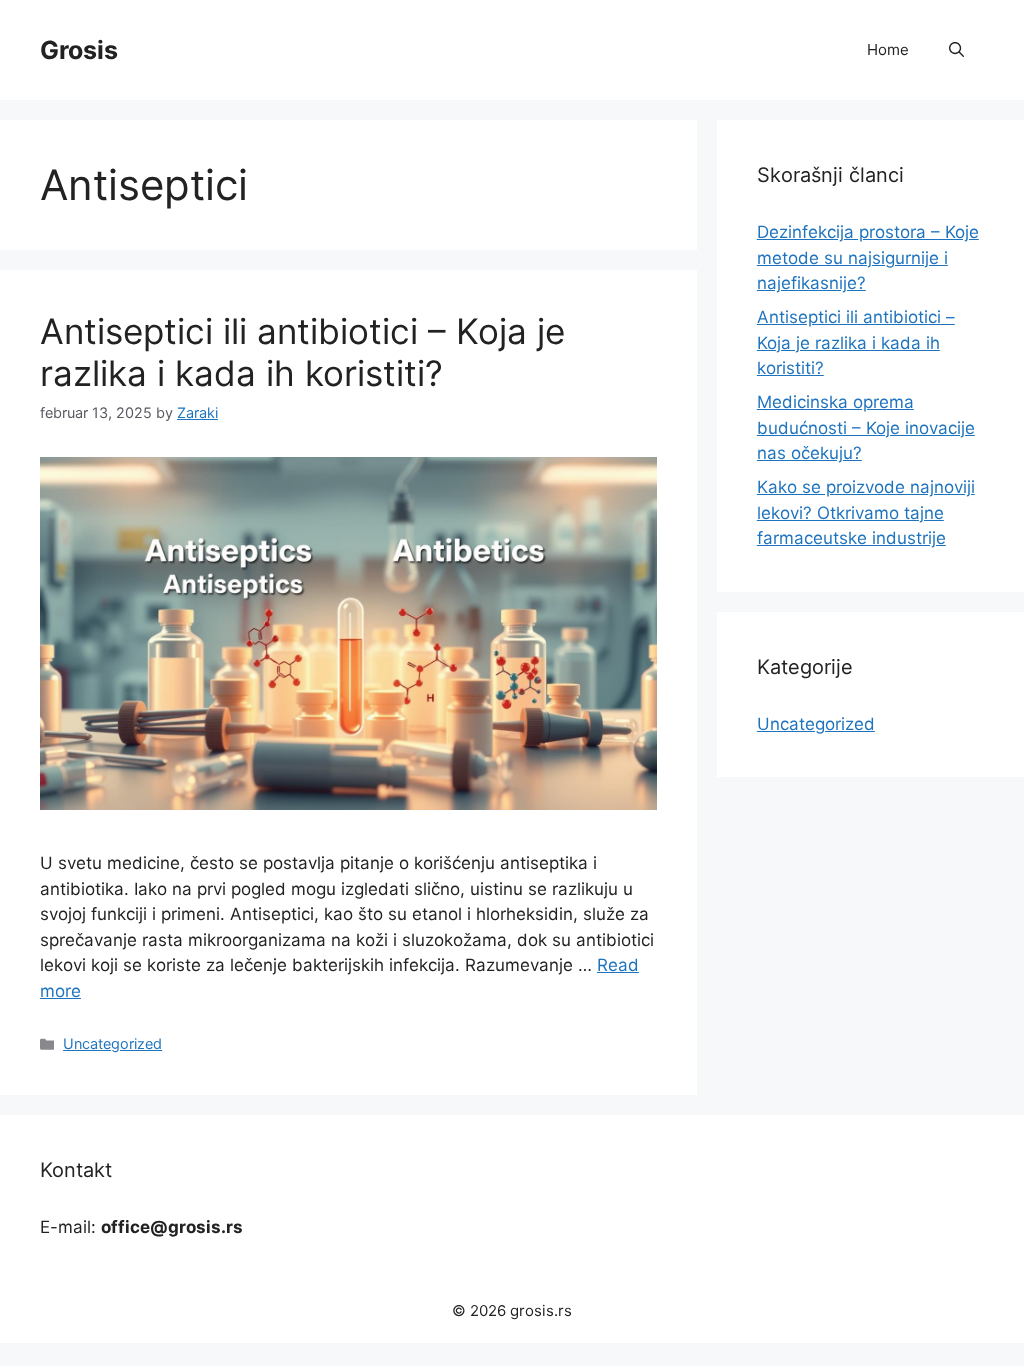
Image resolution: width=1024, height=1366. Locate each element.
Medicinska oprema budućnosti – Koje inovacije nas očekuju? (866, 427)
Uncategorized (112, 1043)
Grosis (79, 50)
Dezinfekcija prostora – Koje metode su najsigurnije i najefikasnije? (868, 257)
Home (888, 49)
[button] (956, 50)
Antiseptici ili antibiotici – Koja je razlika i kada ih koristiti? (302, 352)
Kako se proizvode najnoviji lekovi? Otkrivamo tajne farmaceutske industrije (866, 512)
